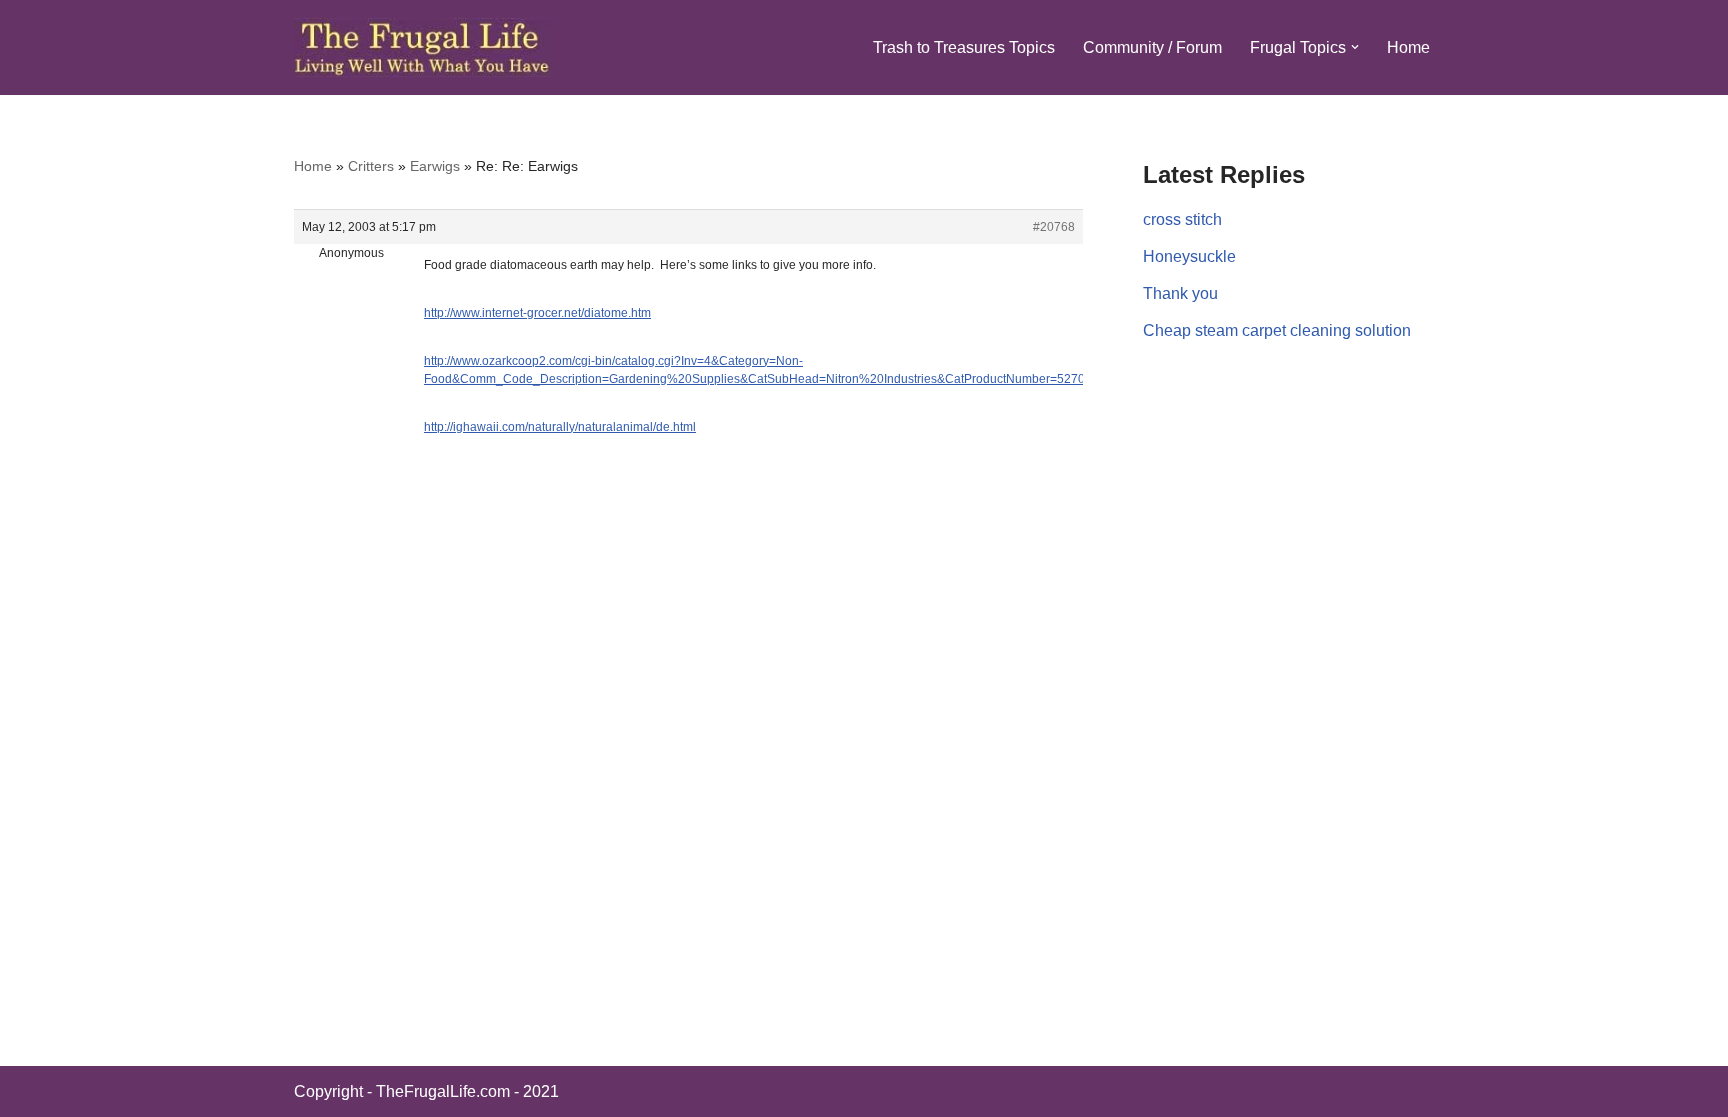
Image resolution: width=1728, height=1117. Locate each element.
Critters (371, 166)
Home (1408, 47)
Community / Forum (1152, 47)
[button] (1355, 47)
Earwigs (435, 166)
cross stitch (1182, 219)
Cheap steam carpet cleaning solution (1277, 330)
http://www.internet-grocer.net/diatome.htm (537, 313)
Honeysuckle (1189, 256)
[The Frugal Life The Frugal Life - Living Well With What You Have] (422, 47)
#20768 (1054, 227)
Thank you (1180, 293)
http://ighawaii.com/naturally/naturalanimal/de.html (560, 427)
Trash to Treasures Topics (964, 47)
